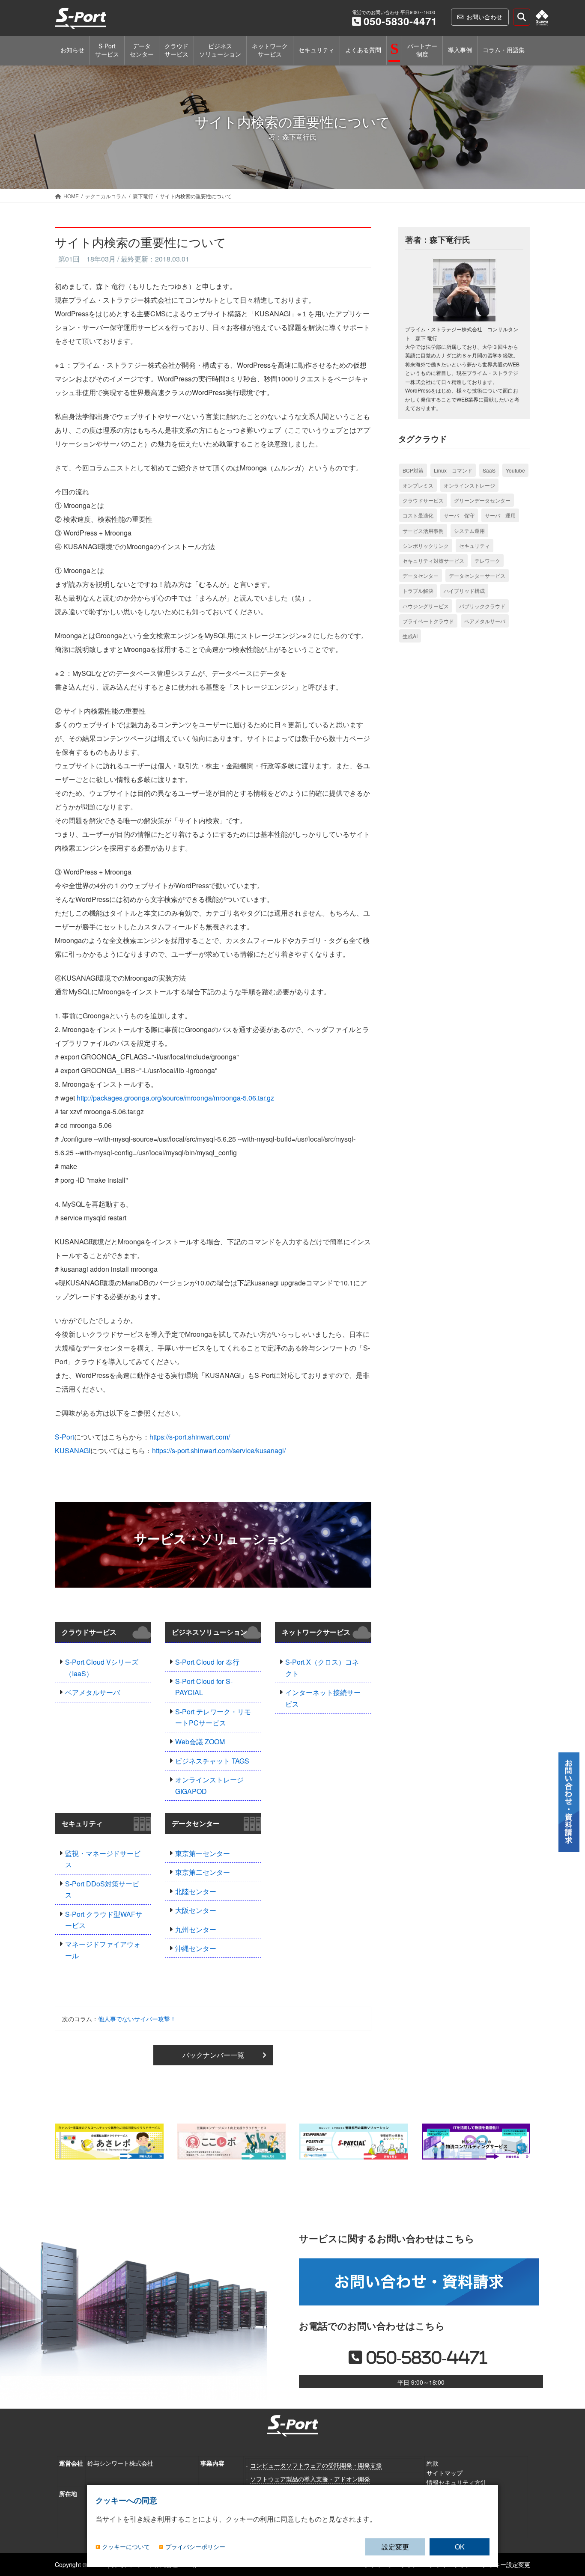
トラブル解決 (418, 590)
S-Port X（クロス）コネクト (322, 1667)
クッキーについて (126, 2547)
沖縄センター (196, 1948)
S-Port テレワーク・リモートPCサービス (213, 1717)
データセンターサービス (477, 576)
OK (460, 2547)
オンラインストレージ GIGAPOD (209, 1785)
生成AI (410, 636)
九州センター (196, 1929)
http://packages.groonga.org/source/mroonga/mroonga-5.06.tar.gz (175, 1098)
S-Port (64, 1437)
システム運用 (469, 531)
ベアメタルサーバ (93, 1692)
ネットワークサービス (316, 1632)
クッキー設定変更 (506, 2564)
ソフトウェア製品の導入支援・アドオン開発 (310, 2478)
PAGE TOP (569, 2515)
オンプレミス (418, 485)
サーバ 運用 (500, 515)
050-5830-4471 (400, 21)
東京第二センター (203, 1872)
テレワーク (487, 561)
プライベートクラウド (428, 621)
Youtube (515, 470)
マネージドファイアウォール (103, 1950)
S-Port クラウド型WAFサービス (104, 1920)
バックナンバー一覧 (213, 2055)
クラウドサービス (89, 1632)
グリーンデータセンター (482, 500)
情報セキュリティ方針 (457, 2482)
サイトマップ (445, 2472)
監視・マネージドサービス (103, 1859)
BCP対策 (413, 470)
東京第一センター (203, 1853)
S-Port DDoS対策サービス (102, 1889)
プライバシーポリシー (195, 2547)
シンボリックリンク (426, 546)
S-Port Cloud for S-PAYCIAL (204, 1687)
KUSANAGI (73, 1450)
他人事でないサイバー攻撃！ (137, 2019)
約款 (433, 2463)
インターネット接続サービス (323, 1698)
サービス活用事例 (423, 531)
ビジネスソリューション (209, 1632)
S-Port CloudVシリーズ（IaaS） (102, 1667)
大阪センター (196, 1910)
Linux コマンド (453, 470)
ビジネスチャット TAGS (212, 1761)
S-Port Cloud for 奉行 (207, 1662)
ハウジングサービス (426, 606)
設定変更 (395, 2547)
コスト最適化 (418, 515)
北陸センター (196, 1891)
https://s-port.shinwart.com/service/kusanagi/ (219, 1450)
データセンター (196, 1823)
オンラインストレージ (469, 485)
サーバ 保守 (459, 515)
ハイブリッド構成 (464, 590)
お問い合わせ (484, 17)
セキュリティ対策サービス (433, 561)
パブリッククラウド (482, 606)
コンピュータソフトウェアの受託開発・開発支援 (316, 2465)
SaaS (489, 470)
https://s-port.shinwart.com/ (190, 1437)
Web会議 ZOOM (200, 1742)
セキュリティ (82, 1823)
